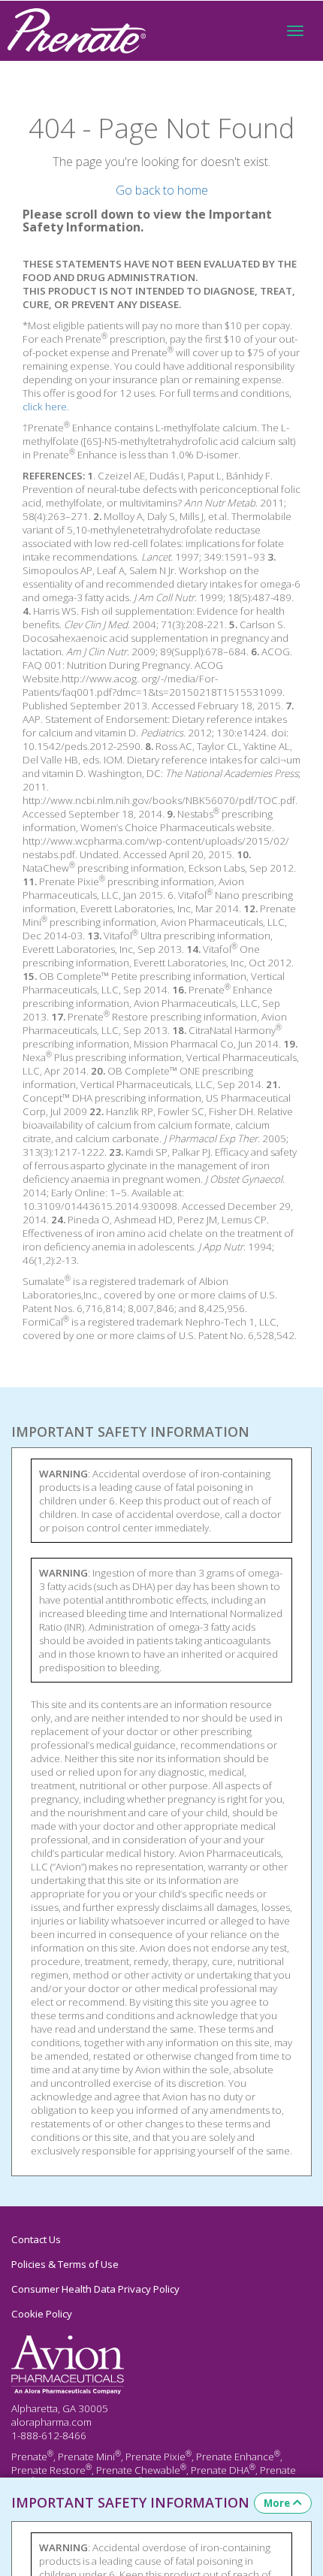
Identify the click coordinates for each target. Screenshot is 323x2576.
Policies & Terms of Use (65, 2264)
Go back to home (162, 190)
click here (45, 407)
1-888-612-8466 (49, 2435)
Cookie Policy (42, 2314)
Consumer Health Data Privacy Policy (95, 2289)
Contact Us (36, 2239)
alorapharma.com (51, 2422)
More (277, 2503)
